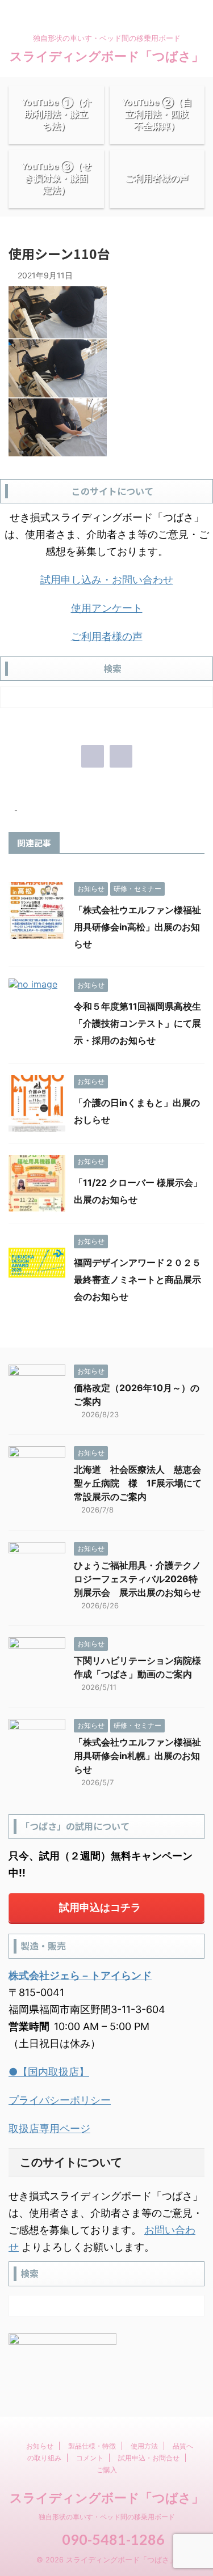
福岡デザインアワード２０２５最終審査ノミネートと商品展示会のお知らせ (137, 1279)
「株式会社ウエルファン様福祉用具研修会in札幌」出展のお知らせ (137, 1756)
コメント (90, 2458)
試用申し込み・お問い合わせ (107, 580)
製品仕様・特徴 (92, 2446)
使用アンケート (107, 608)
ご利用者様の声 (107, 636)
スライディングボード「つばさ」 (107, 56)
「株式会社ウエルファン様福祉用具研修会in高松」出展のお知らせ (137, 927)
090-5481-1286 (112, 2539)
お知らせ (40, 2446)
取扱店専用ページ (49, 2128)
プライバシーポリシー (60, 2100)
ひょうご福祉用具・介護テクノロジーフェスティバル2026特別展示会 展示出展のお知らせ (137, 1579)
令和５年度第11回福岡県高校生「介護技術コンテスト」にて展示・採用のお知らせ (137, 1023)
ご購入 (107, 2470)
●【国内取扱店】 (49, 2072)
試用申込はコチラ (100, 1907)
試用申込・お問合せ (149, 2458)
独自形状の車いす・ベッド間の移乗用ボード (107, 2517)
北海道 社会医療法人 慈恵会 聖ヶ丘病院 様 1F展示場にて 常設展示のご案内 (142, 1483)
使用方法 (144, 2446)
